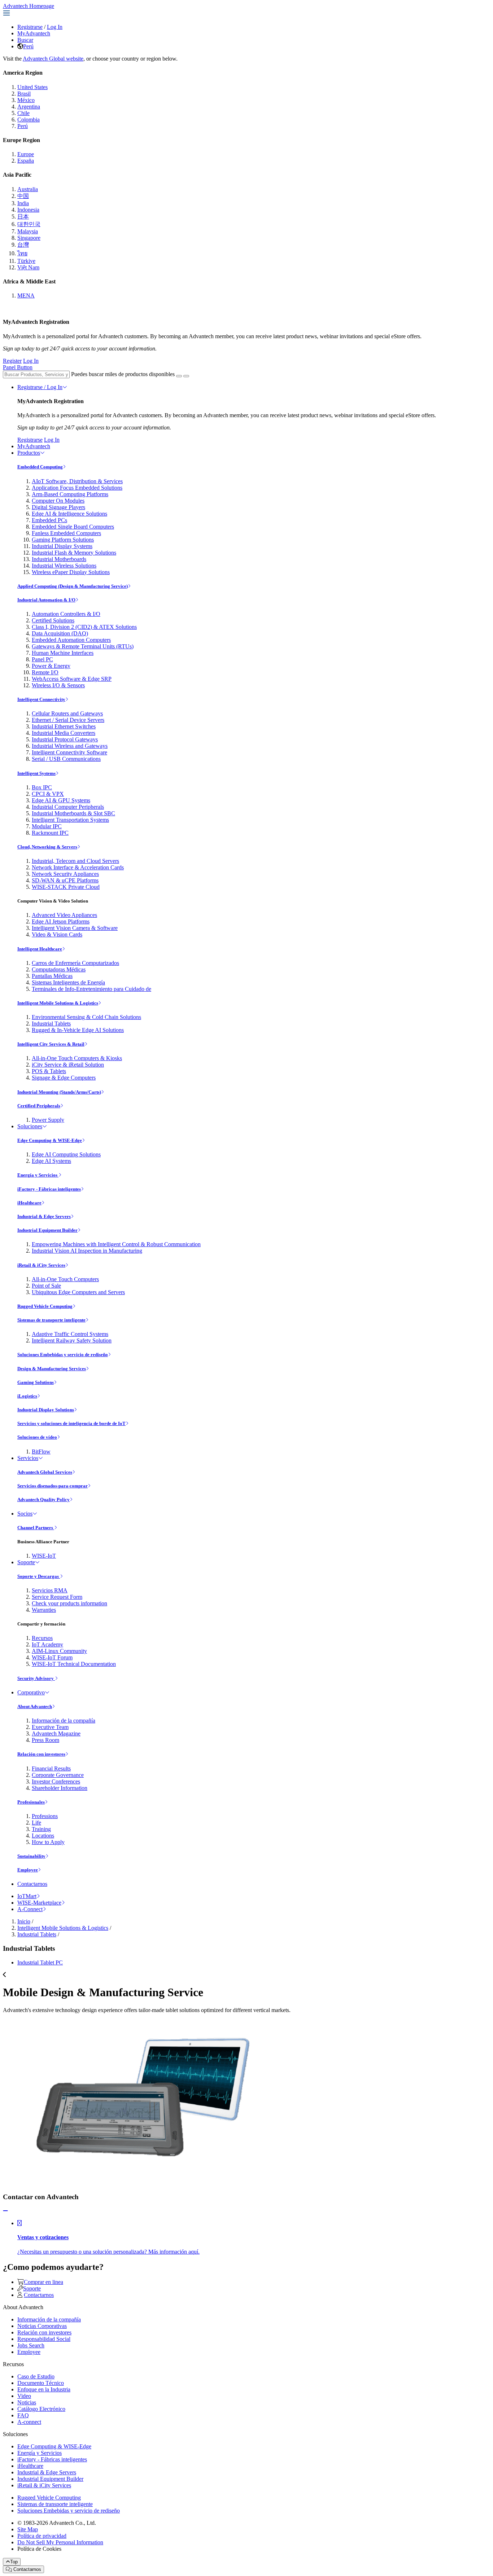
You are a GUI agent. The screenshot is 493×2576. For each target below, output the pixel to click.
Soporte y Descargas (39, 1576)
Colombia (29, 120)
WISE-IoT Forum (52, 1657)
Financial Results (51, 1768)
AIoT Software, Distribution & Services (77, 481)
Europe (26, 154)
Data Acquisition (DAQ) (60, 633)
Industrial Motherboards (59, 559)
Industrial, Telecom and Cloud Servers (75, 861)
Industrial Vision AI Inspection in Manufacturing (87, 1251)
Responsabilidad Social (44, 2339)
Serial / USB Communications (66, 759)
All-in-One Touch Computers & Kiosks (77, 1058)
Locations (43, 1836)
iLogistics (27, 1396)
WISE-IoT (44, 1556)
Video (24, 2396)
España (26, 161)
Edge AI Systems (51, 1161)
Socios (25, 1514)
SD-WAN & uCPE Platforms (65, 880)
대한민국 (29, 224)
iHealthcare (29, 1203)
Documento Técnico (41, 2383)
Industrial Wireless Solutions (64, 566)
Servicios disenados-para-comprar (53, 1486)
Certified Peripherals (39, 1106)
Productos (29, 453)
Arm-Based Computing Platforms (70, 494)
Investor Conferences (56, 1781)
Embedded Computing (40, 467)
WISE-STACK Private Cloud (66, 887)
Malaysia (28, 231)
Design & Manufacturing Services (52, 1369)
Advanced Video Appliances (64, 915)
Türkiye (26, 261)
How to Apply (48, 1842)
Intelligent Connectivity (41, 699)
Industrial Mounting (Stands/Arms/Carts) (59, 1092)
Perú (28, 46)
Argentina (29, 107)
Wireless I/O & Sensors (58, 685)
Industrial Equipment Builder (47, 1230)
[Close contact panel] (5, 2211)
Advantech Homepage (29, 6)
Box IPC (42, 787)
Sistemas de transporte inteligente (51, 1320)
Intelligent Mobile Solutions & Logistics (58, 1003)
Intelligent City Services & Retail (51, 1044)
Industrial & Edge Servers (44, 1216)
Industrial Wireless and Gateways (70, 746)
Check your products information (69, 1603)
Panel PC (42, 659)
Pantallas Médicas (52, 976)
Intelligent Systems (36, 773)
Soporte (26, 1562)
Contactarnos (32, 1884)
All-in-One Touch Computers (65, 1279)
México (26, 100)
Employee (28, 1870)
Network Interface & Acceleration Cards (78, 867)
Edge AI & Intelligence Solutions (69, 514)
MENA (26, 295)
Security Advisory (36, 1678)
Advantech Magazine (56, 1733)
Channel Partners (36, 1528)
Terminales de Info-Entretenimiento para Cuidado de (91, 989)
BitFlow (41, 1452)
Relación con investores (41, 1754)
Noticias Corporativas (42, 2326)
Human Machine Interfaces (63, 653)
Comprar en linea (43, 2282)
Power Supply (48, 1120)
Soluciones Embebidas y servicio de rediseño (63, 1355)
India (23, 203)
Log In (55, 27)
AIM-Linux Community (59, 1651)
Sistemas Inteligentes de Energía (68, 982)
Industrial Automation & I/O (46, 600)
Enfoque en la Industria (44, 2389)
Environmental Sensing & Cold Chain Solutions (86, 1017)
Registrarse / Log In (40, 387)
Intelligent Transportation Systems (70, 820)
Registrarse (30, 27)
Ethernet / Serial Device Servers (68, 720)
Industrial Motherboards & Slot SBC (73, 813)
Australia (28, 189)
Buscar (25, 40)
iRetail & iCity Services (41, 1265)
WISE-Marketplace (39, 1903)
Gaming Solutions (36, 1382)
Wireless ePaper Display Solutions (71, 572)
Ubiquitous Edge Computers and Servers (78, 1292)
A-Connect (30, 1909)
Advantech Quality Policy (43, 1499)
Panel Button (18, 367)
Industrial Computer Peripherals (68, 807)
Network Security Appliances (65, 874)
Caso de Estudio (36, 2376)
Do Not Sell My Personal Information (60, 2542)
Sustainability (31, 1856)
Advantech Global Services (45, 1472)
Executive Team (50, 1727)
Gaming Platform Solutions (63, 540)
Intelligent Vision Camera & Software (75, 928)
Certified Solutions (53, 620)
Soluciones (30, 1126)
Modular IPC (47, 826)
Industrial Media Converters (64, 733)
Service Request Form (57, 1597)
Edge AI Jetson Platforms (61, 921)
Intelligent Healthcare (40, 949)
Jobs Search (31, 2345)
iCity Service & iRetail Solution (68, 1065)
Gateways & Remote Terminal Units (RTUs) (83, 646)
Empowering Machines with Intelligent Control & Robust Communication (116, 1244)
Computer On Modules (58, 501)
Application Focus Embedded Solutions (77, 488)
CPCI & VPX (48, 794)
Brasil (24, 94)
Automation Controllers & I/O (66, 614)
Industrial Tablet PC (40, 1962)
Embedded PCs (49, 520)
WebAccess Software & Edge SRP (72, 679)
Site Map (28, 2529)
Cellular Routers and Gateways (67, 713)
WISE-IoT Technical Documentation (74, 1664)
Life (36, 1823)
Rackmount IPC (50, 833)
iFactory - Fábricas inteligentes (49, 1189)
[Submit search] (179, 376)
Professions (45, 1816)
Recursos (42, 1638)
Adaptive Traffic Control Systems (70, 1334)
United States (32, 87)
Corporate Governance (58, 1775)
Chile (23, 113)
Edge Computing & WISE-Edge (50, 1140)
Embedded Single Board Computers (73, 527)
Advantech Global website (53, 59)
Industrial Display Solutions (46, 1410)
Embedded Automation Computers (71, 640)
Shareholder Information (60, 1788)
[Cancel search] (186, 376)
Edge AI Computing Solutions (66, 1154)
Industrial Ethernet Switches (64, 726)
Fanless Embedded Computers (66, 533)
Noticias (27, 2402)
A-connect (29, 2422)
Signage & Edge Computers (64, 1078)
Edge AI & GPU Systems (61, 800)
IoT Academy (47, 1644)
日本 (23, 217)
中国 (23, 196)
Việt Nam (28, 267)
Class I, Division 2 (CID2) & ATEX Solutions (84, 627)
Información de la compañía (64, 1721)
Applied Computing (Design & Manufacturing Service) (73, 586)
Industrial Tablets (51, 1024)
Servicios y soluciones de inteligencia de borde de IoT (71, 1423)
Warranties (44, 1610)
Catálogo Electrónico (41, 2409)
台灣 (23, 245)
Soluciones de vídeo (37, 1437)
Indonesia (28, 210)
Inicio (24, 1921)
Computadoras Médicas (59, 969)
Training (41, 1829)
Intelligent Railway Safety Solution (72, 1340)
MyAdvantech (34, 33)
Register (12, 361)
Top (14, 2562)
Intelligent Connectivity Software (69, 752)
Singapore (29, 238)
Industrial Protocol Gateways (65, 739)
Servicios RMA (50, 1590)
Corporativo (31, 1692)
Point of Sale (46, 1286)
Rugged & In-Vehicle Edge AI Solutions (78, 1030)
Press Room (45, 1740)
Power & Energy (51, 666)
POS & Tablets (49, 1071)
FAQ (23, 2415)
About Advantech (35, 1706)
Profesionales (31, 1802)
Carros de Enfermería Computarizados (75, 963)
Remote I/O (45, 672)
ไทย (22, 253)
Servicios (28, 1458)
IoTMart (27, 1896)
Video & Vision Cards (57, 934)
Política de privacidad (42, 2536)
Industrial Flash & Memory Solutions (74, 553)
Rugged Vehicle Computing (45, 1306)
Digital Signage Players (58, 507)
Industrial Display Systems (62, 546)
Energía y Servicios (38, 1175)
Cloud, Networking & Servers (47, 847)
